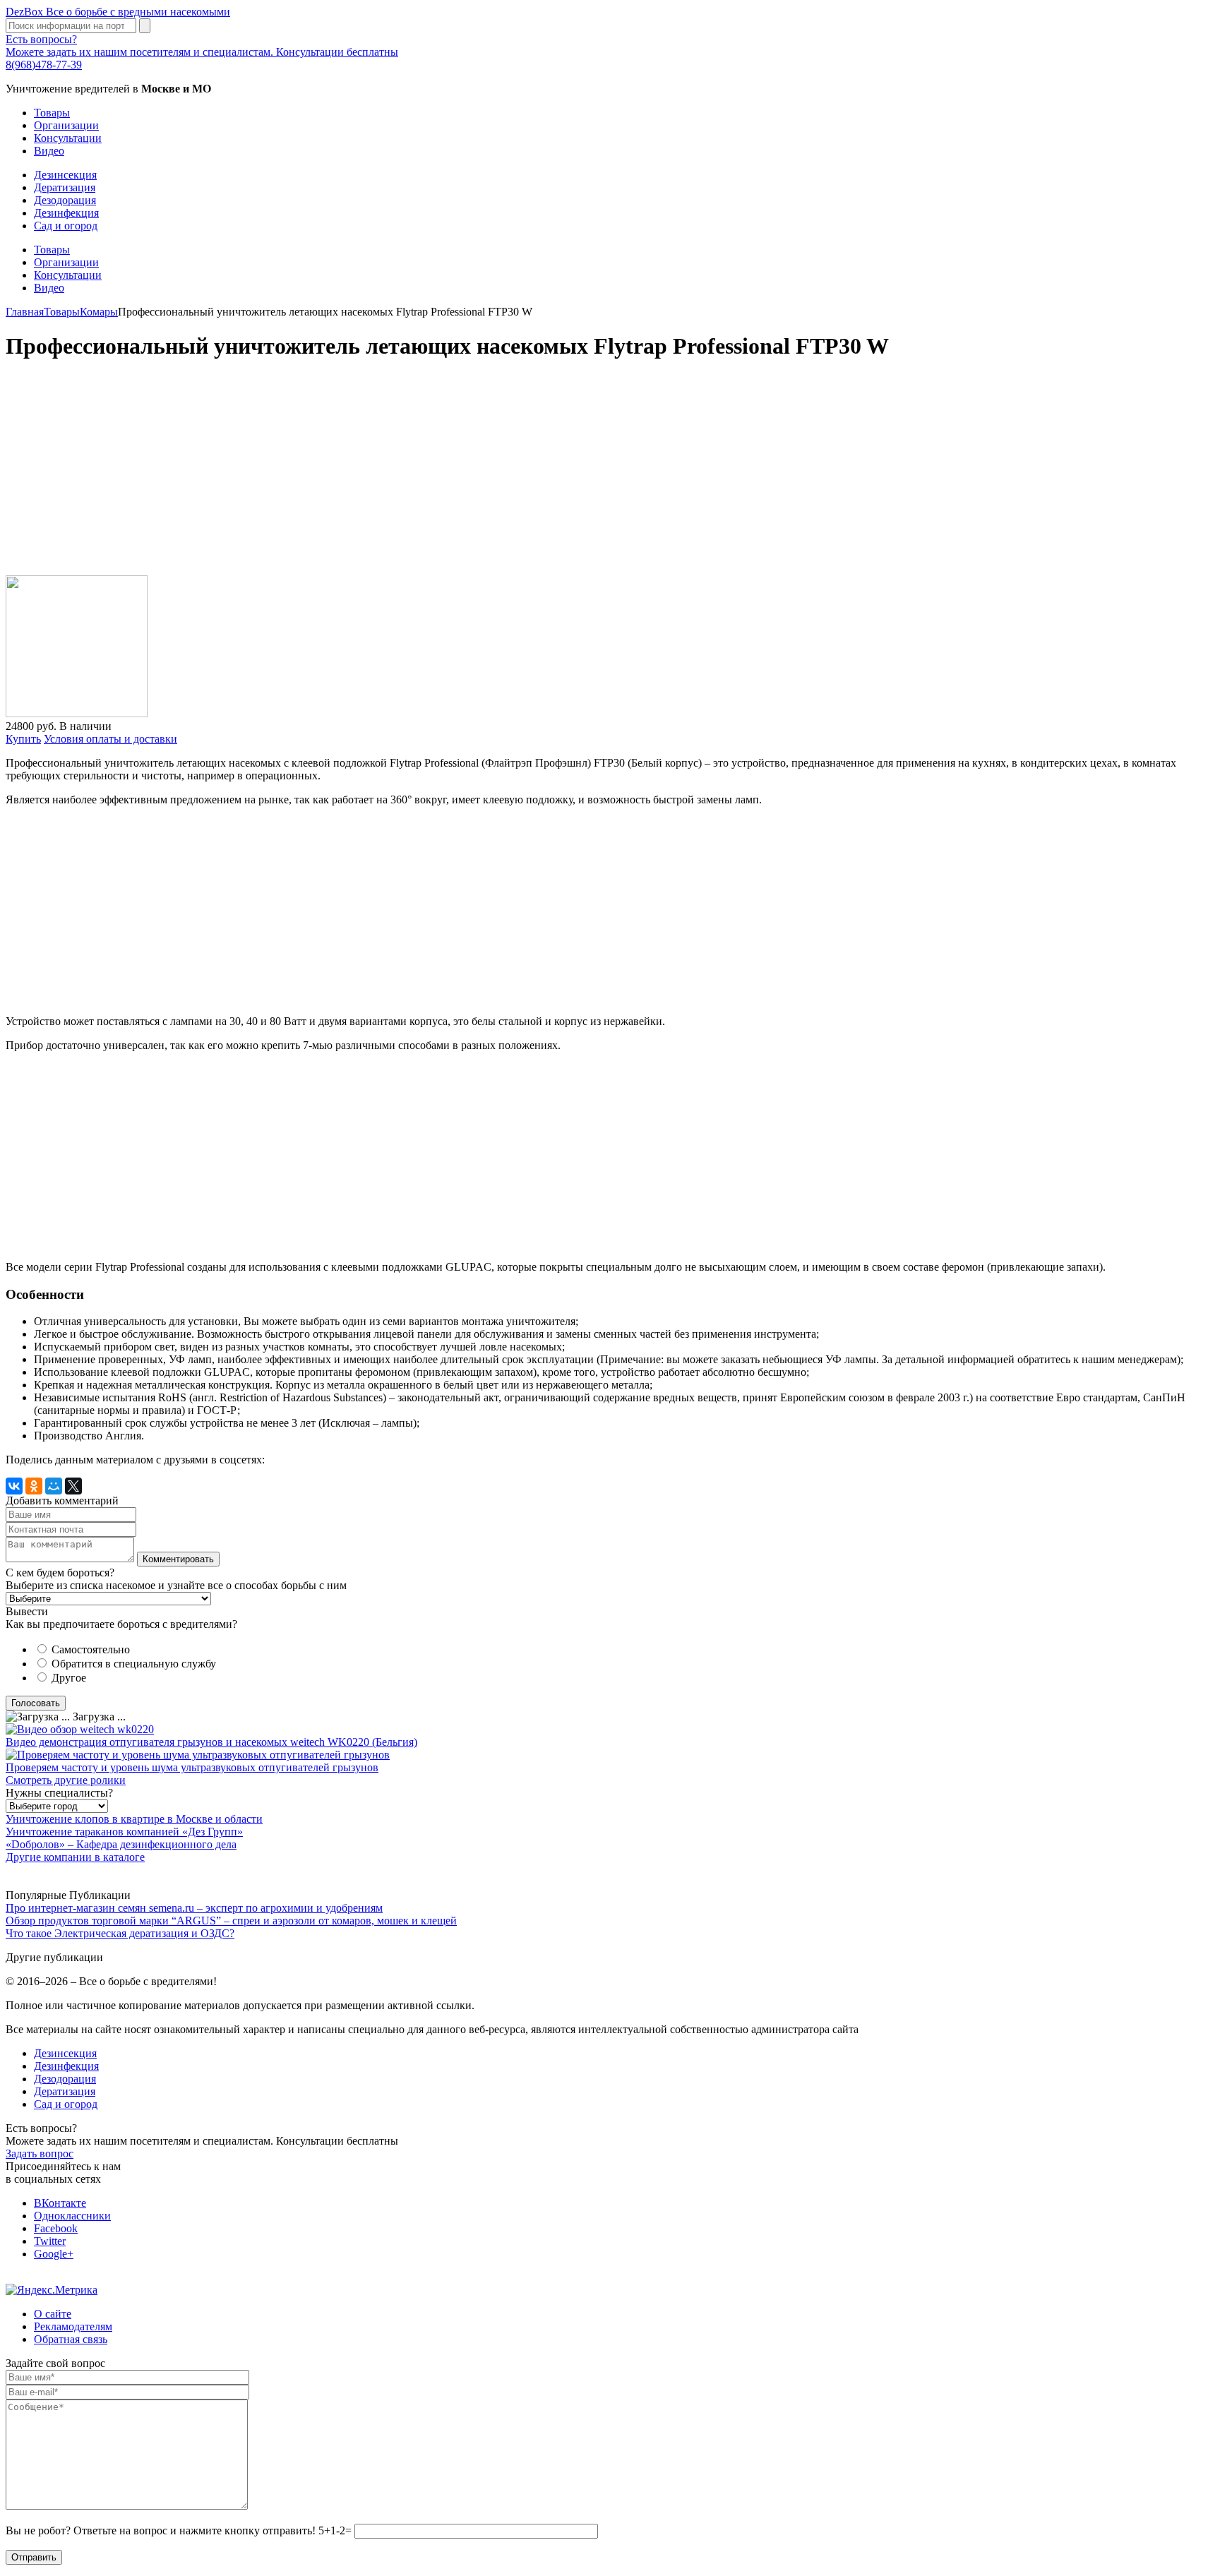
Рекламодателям (73, 2326)
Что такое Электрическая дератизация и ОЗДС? (120, 1933)
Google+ (54, 2254)
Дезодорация (65, 200)
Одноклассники (72, 2216)
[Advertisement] (429, 475)
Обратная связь (71, 2339)
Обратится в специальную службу (134, 1664)
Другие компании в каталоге (75, 1857)
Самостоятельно (91, 1649)
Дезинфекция (66, 213)
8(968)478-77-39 (44, 65)
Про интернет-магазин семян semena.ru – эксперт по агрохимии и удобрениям (194, 1908)
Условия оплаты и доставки (110, 739)
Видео (49, 151)
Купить (23, 739)
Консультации (68, 138)
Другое (69, 1678)
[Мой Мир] (54, 1486)
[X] (73, 1486)
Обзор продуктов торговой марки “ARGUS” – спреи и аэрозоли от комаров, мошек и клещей (231, 1921)
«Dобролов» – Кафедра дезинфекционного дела (121, 1844)
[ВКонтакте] (14, 1486)
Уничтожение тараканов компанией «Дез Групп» (124, 1832)
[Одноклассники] (34, 1486)
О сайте (53, 2314)
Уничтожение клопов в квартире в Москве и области (134, 1819)
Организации (66, 125)
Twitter (50, 2241)
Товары (52, 113)
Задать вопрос (40, 2153)
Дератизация (65, 187)
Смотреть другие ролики (66, 1780)
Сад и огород (66, 226)
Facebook (56, 2228)
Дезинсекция (65, 175)
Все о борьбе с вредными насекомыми (118, 12)
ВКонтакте (60, 2203)
